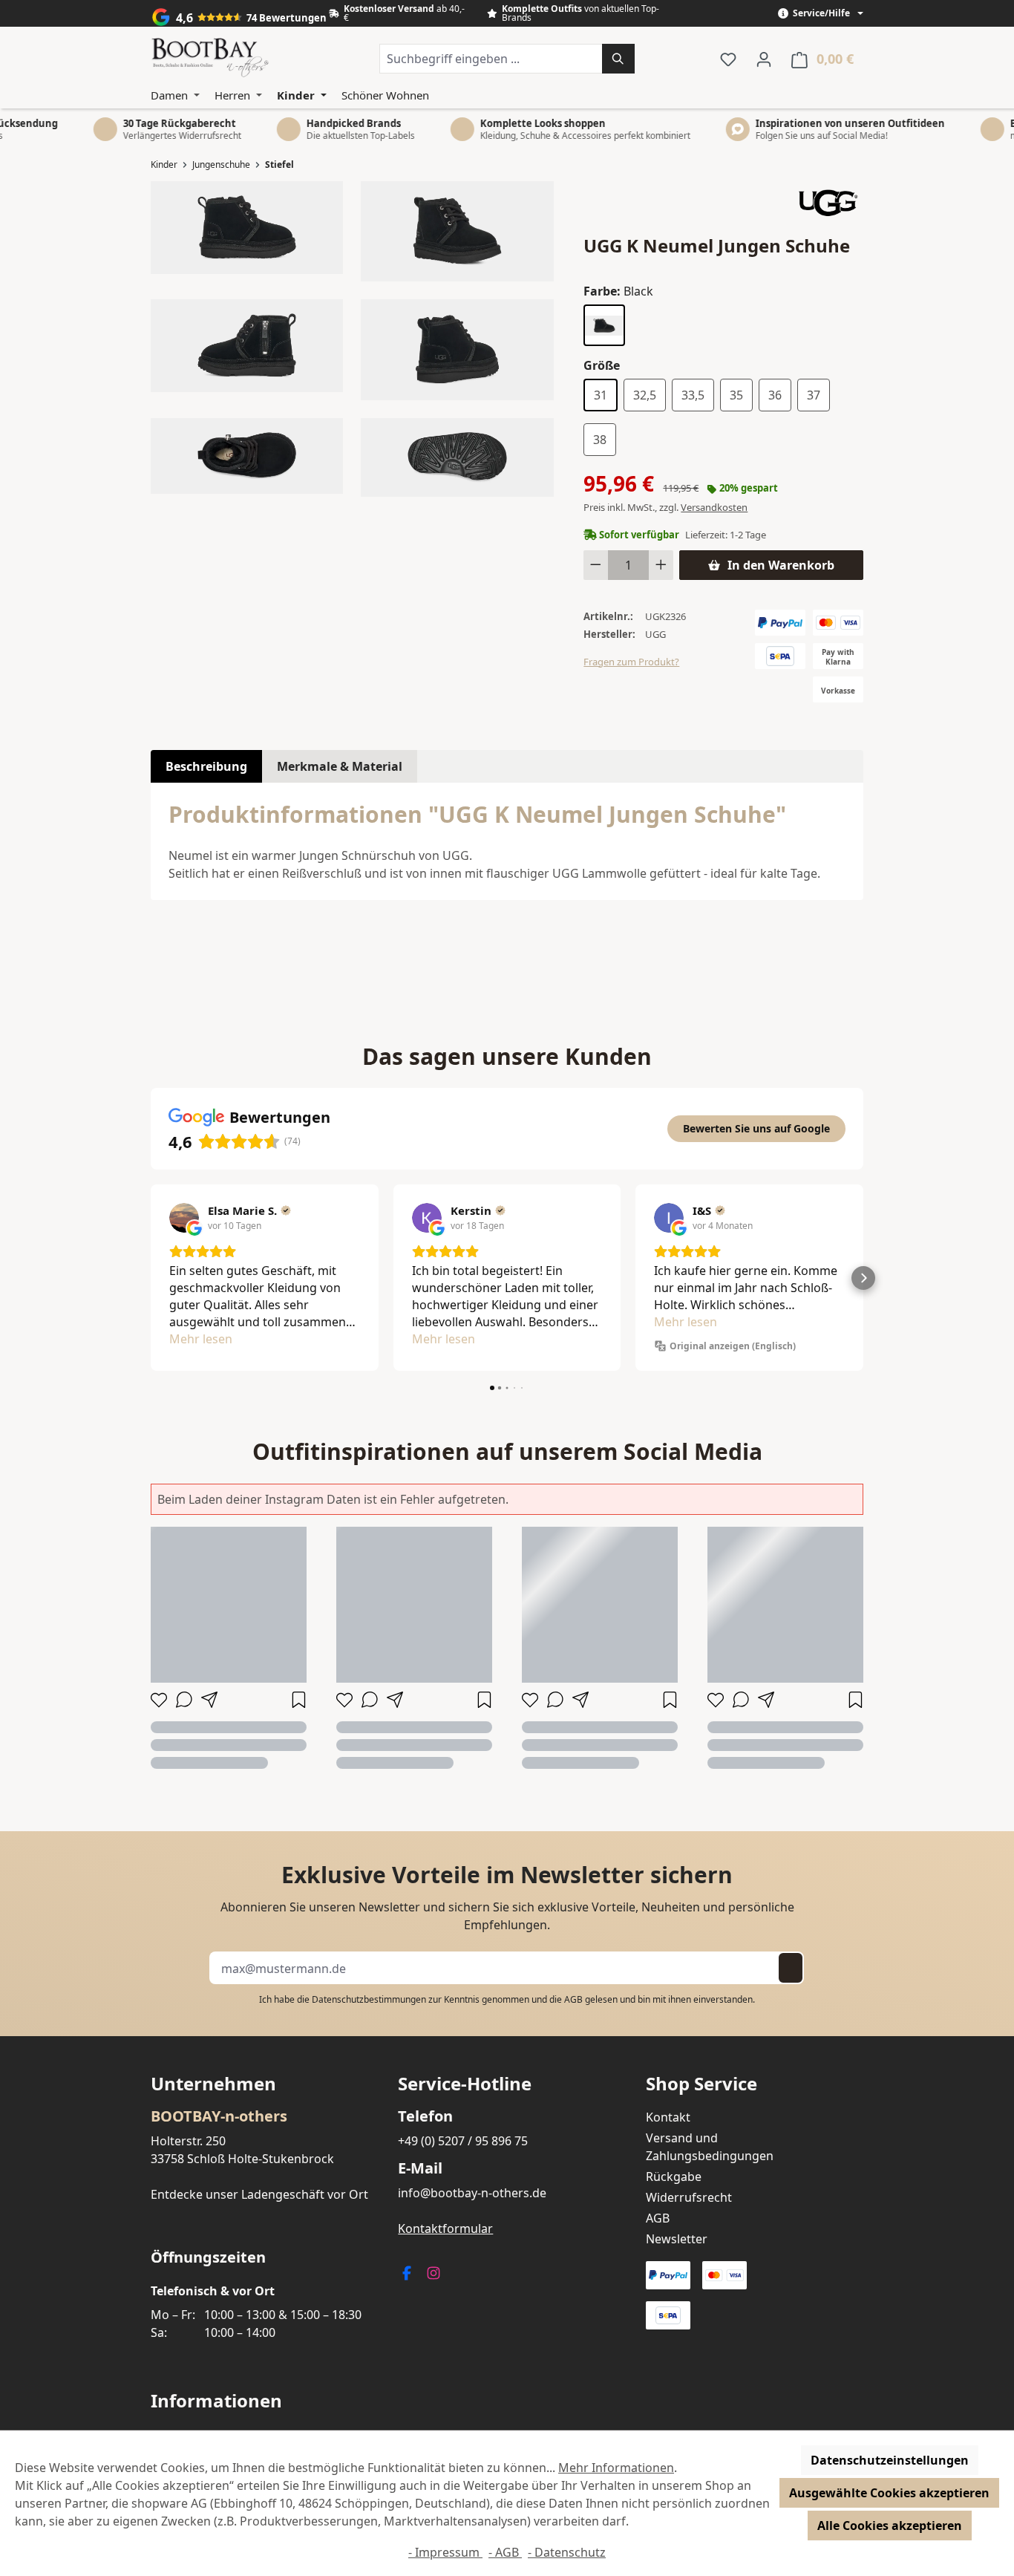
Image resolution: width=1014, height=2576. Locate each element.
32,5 (645, 395)
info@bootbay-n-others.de (472, 2193)
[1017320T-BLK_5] (247, 456)
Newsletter (677, 2239)
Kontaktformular (445, 2228)
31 (601, 395)
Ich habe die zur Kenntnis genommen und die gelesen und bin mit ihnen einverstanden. (507, 1999)
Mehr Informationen (616, 2468)
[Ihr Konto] (764, 59)
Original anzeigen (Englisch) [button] (733, 1346)
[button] (151, 1278)
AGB (573, 1999)
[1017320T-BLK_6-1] (457, 457)
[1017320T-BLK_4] (457, 350)
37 (814, 395)
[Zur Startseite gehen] (210, 59)
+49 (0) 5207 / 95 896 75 (463, 2141)
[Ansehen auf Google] (184, 1218)
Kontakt (668, 2117)
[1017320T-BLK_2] (457, 231)
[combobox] (491, 59)
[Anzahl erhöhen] (661, 565)
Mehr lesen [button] (201, 1339)
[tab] (206, 766)
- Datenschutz (567, 2552)
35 (736, 395)
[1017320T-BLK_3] (247, 346)
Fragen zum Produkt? (631, 662)
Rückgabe (674, 2176)
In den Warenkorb (781, 565)
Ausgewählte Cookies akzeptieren (889, 2493)
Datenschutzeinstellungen (890, 2460)
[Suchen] (618, 59)
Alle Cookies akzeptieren (890, 2526)
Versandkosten (714, 507)
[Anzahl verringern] (596, 565)
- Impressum (445, 2552)
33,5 (693, 395)
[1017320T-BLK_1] (247, 227)
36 (775, 395)
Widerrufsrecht (689, 2197)
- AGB (505, 2552)
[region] (352, 339)
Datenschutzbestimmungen (369, 1999)
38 (600, 440)
